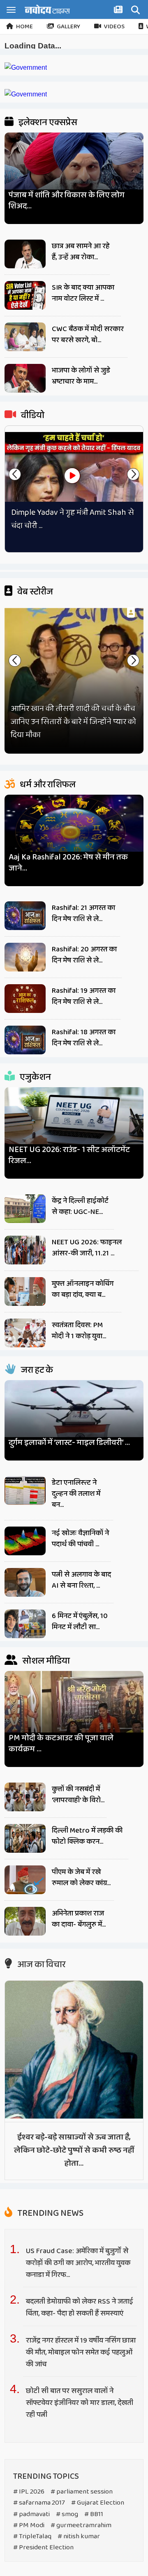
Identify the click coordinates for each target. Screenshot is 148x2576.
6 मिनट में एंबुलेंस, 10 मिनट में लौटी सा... (80, 1622)
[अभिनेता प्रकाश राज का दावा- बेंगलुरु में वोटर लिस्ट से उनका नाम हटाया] (25, 1921)
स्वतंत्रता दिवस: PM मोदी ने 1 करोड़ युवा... (79, 1331)
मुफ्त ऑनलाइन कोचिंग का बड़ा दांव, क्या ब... (83, 1289)
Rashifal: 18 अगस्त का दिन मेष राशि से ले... (84, 1038)
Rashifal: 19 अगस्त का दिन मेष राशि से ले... (84, 996)
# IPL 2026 (29, 2492)
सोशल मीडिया (45, 1661)
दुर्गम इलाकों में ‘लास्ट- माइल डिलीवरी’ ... (69, 1443)
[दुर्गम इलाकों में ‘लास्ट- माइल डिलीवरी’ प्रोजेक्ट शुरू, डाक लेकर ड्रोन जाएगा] (74, 1417)
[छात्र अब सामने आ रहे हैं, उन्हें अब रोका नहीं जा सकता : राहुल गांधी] (25, 254)
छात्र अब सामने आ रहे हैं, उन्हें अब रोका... (81, 252)
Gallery (68, 27)
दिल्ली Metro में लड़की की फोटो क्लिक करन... (87, 1836)
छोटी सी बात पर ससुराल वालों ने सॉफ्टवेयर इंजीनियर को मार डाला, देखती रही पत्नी (80, 2403)
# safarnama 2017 (39, 2503)
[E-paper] (119, 11)
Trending (50, 2213)
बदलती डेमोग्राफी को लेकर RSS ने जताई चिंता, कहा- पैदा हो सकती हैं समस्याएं (80, 2307)
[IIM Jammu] (26, 94)
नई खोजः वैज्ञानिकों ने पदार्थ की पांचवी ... (80, 1539)
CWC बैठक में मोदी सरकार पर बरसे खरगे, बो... (88, 335)
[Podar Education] (26, 67)
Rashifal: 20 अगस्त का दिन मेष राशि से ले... (84, 955)
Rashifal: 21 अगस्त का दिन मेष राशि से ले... (83, 913)
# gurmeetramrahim (81, 2525)
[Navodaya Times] (47, 9)
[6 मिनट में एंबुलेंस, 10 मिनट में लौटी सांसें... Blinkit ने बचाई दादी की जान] (25, 1624)
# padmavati (31, 2514)
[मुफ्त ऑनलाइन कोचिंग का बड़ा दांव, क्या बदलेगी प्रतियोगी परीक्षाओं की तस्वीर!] (25, 1291)
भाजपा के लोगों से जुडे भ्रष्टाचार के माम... (81, 376)
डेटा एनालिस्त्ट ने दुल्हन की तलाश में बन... (76, 1494)
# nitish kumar (79, 2536)
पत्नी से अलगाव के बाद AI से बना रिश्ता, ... (81, 1580)
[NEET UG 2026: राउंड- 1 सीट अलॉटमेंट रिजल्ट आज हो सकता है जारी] (74, 1124)
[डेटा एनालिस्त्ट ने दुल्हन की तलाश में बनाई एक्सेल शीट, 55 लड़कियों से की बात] (25, 1490)
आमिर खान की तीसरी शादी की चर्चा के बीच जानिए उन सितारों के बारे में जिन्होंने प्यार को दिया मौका (73, 722)
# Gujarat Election (98, 2503)
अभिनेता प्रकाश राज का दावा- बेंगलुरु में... (79, 1919)
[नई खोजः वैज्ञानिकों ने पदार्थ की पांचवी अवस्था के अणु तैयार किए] (25, 1541)
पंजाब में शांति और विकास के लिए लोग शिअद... (67, 201)
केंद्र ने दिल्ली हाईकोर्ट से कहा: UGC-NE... (80, 1206)
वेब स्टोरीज (34, 592)
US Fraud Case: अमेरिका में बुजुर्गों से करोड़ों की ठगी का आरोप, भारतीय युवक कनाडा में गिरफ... (78, 2263)
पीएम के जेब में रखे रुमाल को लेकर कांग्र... (81, 1878)
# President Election (43, 2547)
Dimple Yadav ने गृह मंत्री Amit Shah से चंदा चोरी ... (73, 519)
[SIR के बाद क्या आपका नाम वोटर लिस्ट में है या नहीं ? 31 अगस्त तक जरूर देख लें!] (25, 295)
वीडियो (32, 416)
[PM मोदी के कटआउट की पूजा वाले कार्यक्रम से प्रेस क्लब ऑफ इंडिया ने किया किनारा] (74, 1710)
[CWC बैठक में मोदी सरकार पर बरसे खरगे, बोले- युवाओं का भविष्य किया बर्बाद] (25, 337)
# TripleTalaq (32, 2536)
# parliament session (82, 2492)
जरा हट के (36, 1370)
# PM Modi (29, 2525)
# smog (67, 2514)
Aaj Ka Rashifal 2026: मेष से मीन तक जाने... (68, 863)
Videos (114, 27)
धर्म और (47, 785)
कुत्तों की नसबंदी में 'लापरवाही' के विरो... (78, 1795)
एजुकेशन (35, 1077)
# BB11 (94, 2514)
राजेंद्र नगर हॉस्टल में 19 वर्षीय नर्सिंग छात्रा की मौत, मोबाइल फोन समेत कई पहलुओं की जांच (81, 2352)
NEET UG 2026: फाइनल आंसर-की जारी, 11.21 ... (87, 1248)
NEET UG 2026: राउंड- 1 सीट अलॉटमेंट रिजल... (69, 1155)
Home (24, 27)
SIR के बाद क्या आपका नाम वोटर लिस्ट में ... (83, 293)
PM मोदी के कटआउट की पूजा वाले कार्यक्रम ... (61, 1744)
